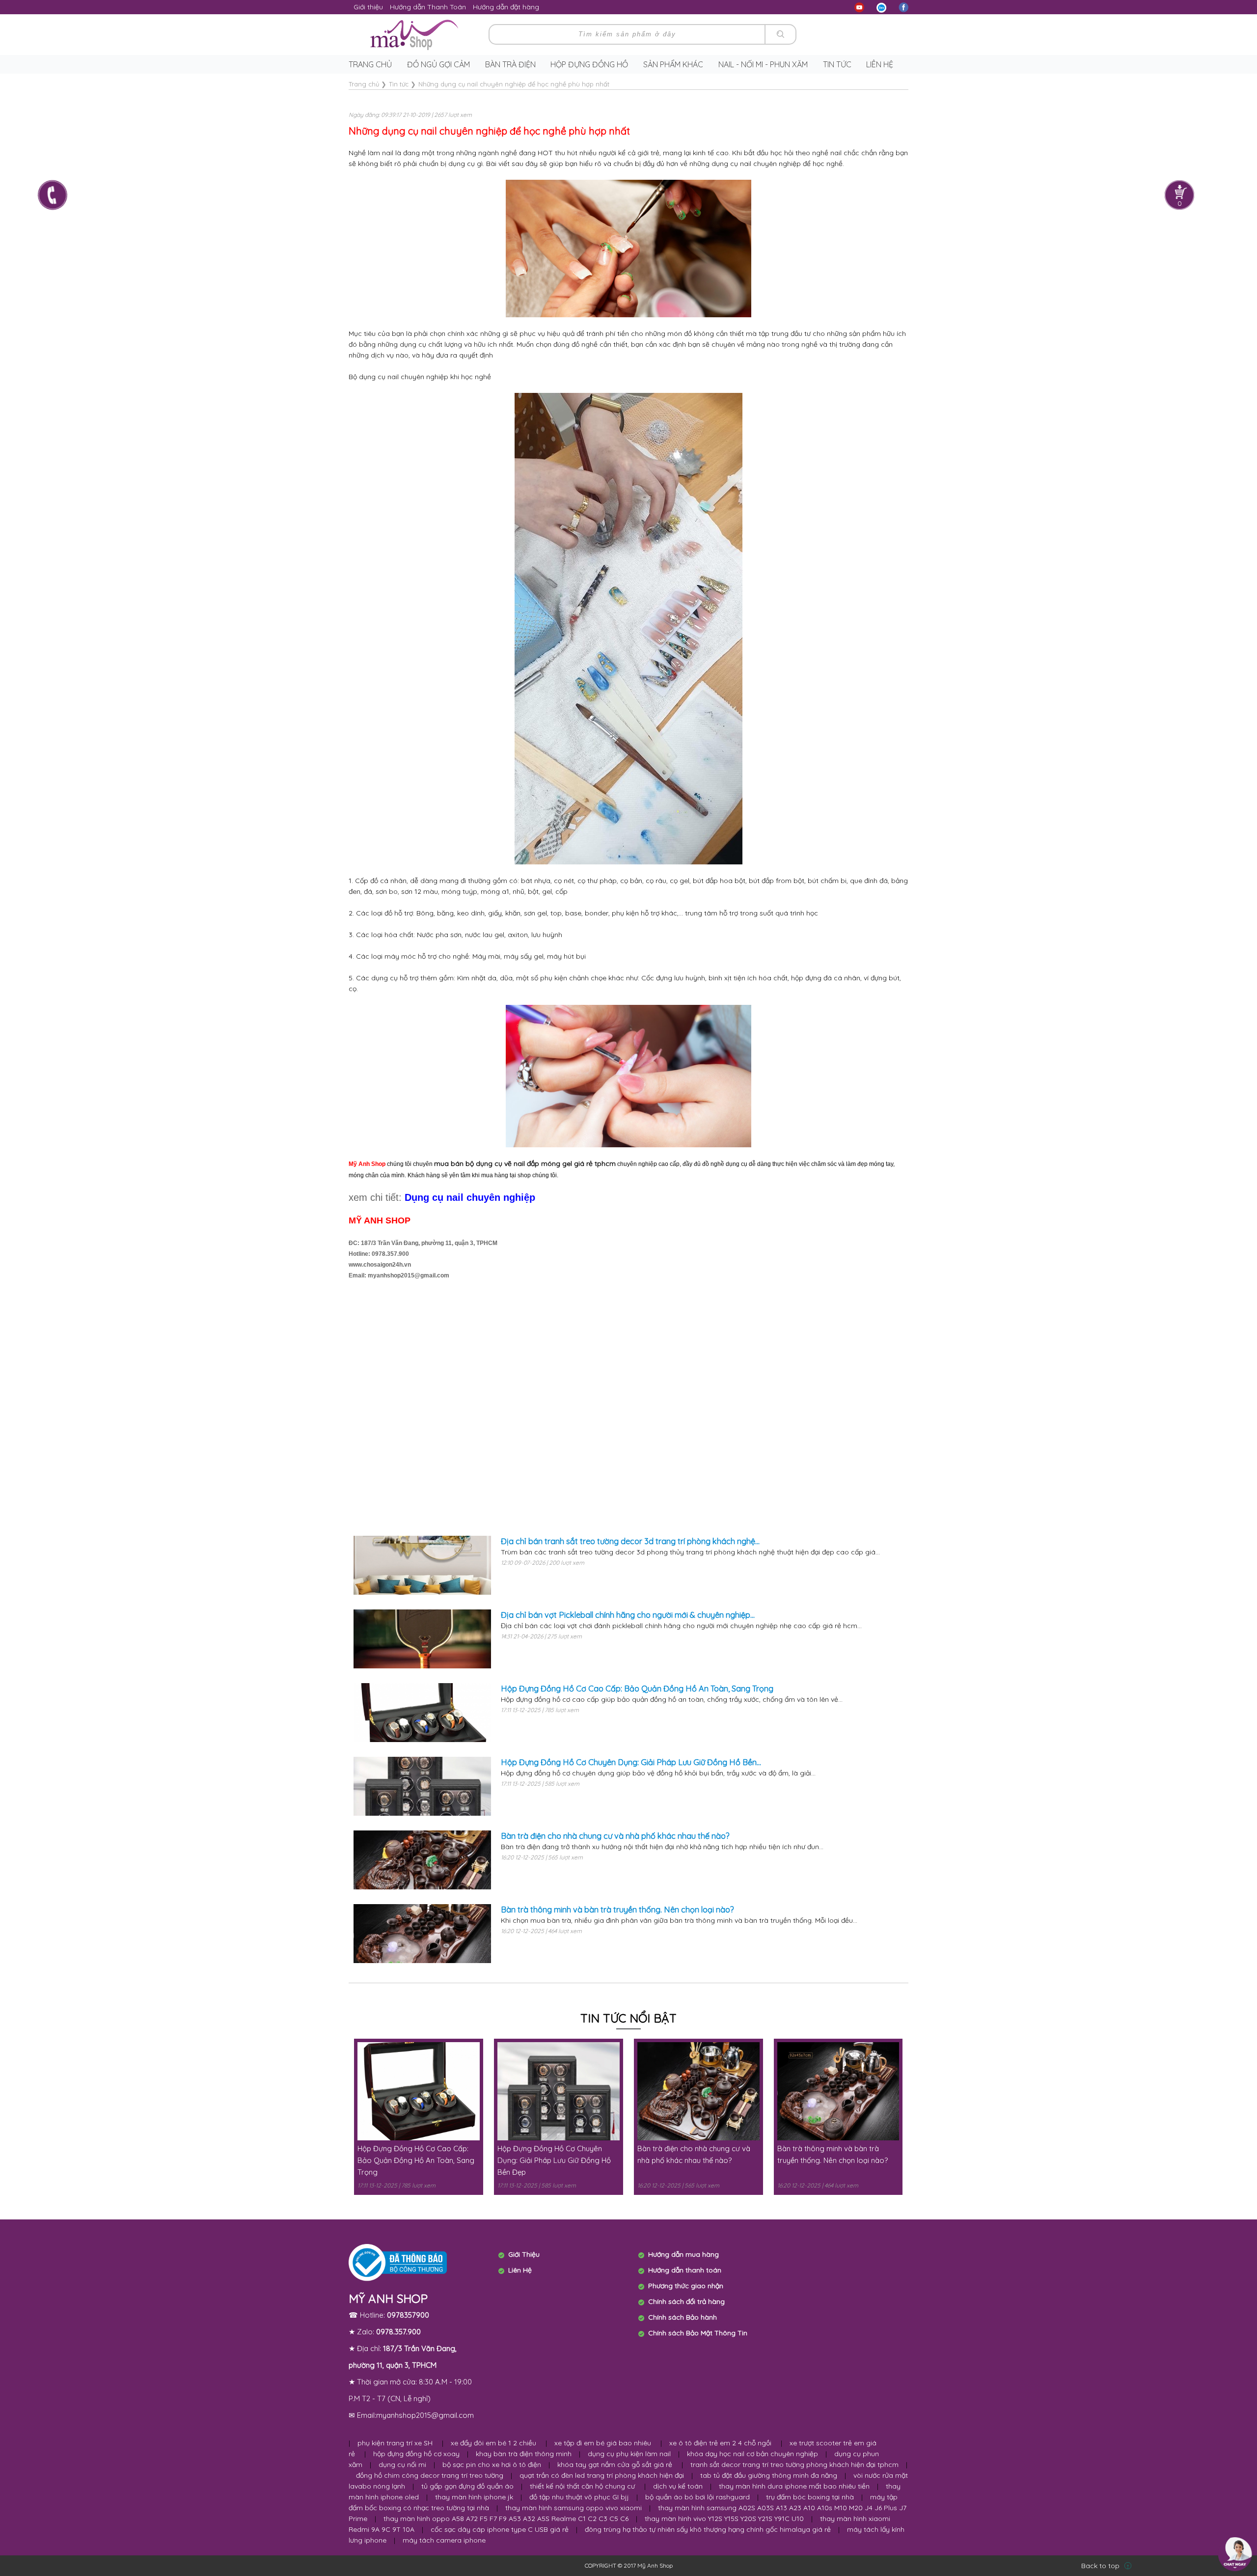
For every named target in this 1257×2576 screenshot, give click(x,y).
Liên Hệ (520, 2270)
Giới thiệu (368, 7)
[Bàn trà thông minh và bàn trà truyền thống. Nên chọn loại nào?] (422, 1934)
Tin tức (837, 64)
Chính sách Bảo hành (683, 2317)
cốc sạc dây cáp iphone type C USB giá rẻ (500, 2529)
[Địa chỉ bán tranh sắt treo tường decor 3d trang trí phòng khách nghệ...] (422, 1565)
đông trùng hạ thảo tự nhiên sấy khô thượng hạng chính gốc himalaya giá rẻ (708, 2529)
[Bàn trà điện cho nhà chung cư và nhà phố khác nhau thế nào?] (422, 1860)
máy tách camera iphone (444, 2540)
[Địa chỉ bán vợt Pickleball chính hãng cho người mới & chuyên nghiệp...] (422, 1639)
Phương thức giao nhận (686, 2286)
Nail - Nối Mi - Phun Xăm (763, 64)
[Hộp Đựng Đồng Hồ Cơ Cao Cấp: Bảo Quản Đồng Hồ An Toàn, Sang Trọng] (422, 1713)
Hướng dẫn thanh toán (685, 2270)
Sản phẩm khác (673, 64)
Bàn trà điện (510, 64)
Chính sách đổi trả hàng (686, 2301)
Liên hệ (880, 64)
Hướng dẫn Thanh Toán (428, 7)
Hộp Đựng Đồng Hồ (589, 64)
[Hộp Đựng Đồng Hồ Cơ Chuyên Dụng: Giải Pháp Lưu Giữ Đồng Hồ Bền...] (422, 1786)
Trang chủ (370, 64)
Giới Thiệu (524, 2254)
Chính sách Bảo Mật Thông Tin (698, 2333)
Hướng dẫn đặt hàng (506, 7)
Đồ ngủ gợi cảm (438, 64)
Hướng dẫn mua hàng (683, 2254)
